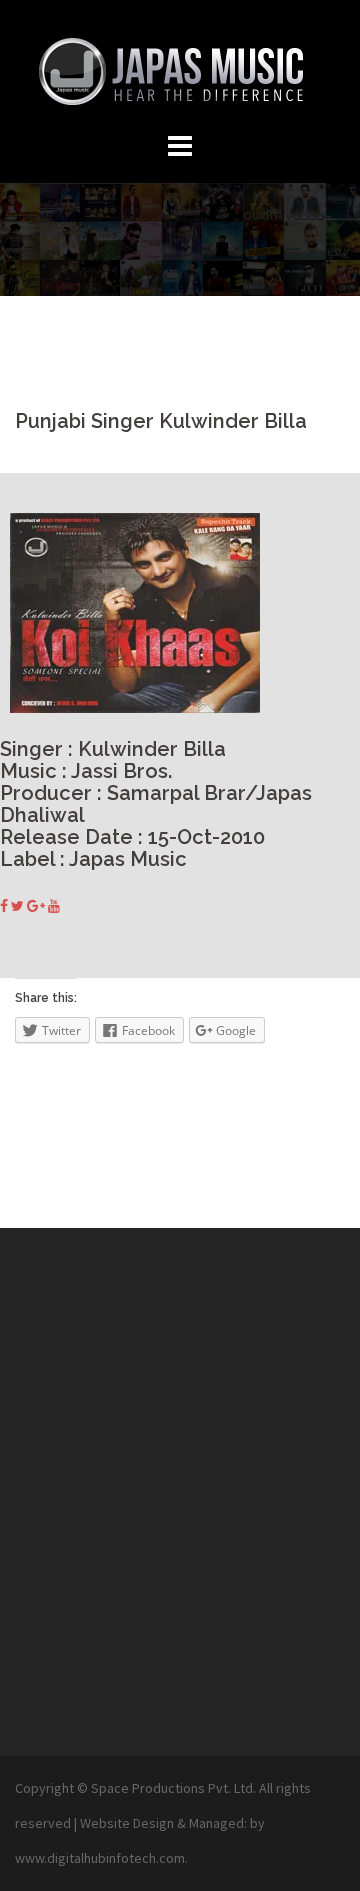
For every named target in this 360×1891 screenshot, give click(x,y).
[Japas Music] (180, 68)
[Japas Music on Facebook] (5, 906)
